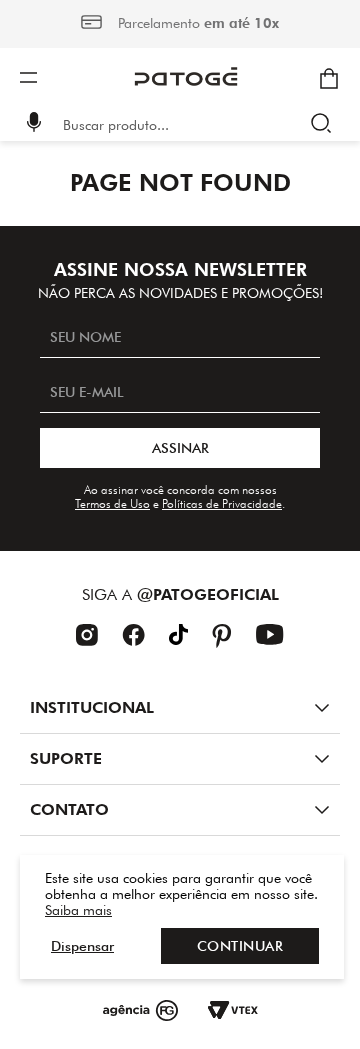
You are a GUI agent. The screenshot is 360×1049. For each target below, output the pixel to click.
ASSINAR (180, 448)
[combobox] (193, 125)
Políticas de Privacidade (222, 503)
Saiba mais (78, 910)
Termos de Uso (112, 503)
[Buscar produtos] (325, 125)
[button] (33, 124)
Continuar (240, 946)
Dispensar (82, 946)
